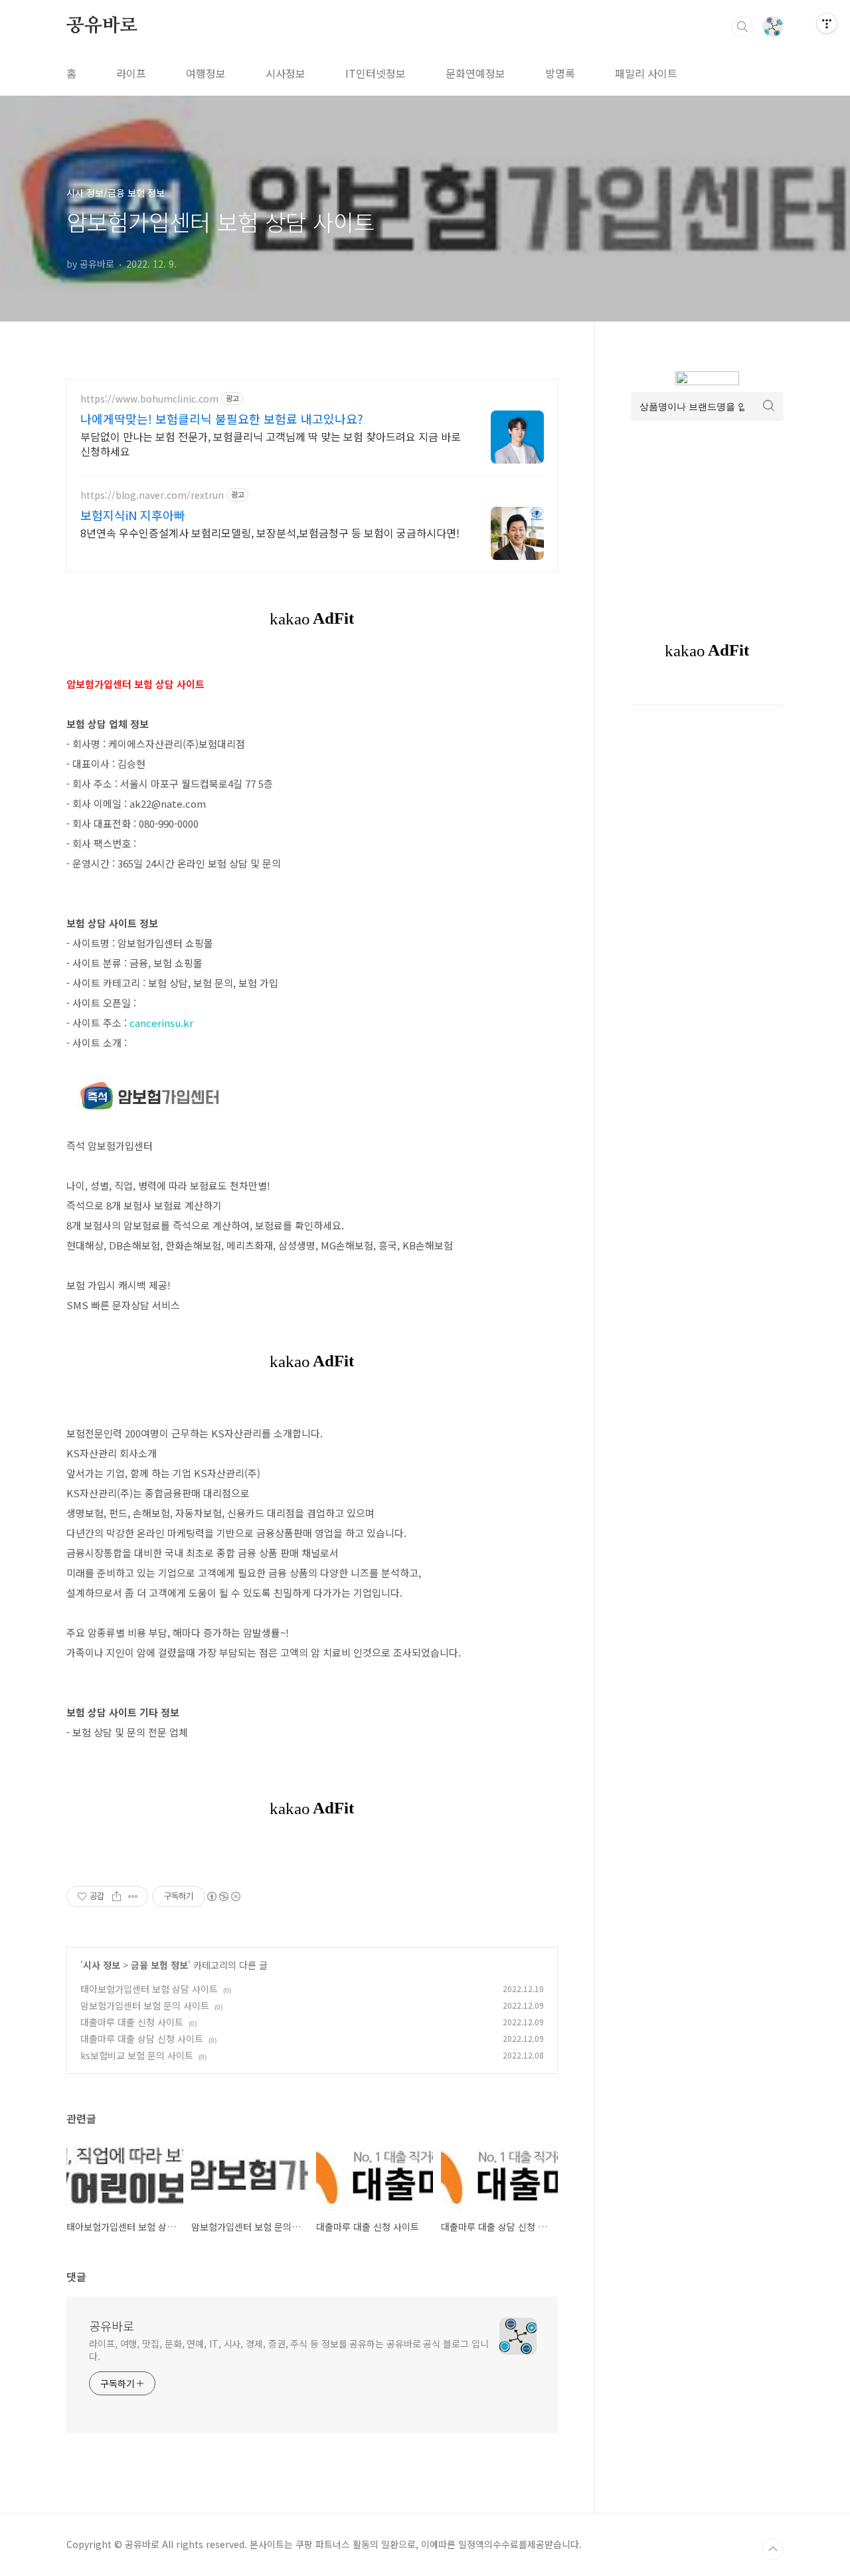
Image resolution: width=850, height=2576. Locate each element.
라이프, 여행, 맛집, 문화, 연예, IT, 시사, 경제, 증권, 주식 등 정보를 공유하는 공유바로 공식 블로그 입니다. (289, 2350)
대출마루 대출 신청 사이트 (132, 2022)
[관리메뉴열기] (827, 23)
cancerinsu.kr (161, 1023)
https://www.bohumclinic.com (149, 399)
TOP (773, 2549)
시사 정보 (102, 1965)
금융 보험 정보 (159, 1965)
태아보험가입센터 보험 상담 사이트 (149, 1989)
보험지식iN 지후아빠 (133, 515)
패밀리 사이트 (646, 73)
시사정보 (286, 73)
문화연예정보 (475, 73)
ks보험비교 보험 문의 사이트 (137, 2055)
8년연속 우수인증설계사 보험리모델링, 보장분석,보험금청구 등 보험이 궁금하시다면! (270, 532)
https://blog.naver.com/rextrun (152, 495)
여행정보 (206, 73)
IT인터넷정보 (376, 73)
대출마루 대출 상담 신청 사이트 (142, 2039)
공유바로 (102, 26)
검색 (742, 27)
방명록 (560, 73)
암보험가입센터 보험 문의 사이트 (145, 2005)
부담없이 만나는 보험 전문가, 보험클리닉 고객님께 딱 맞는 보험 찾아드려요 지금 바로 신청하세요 (271, 443)
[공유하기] (117, 1896)
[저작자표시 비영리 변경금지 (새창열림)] (223, 1896)
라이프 (131, 73)
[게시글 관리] (133, 1896)
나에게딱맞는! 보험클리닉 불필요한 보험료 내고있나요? (222, 418)
